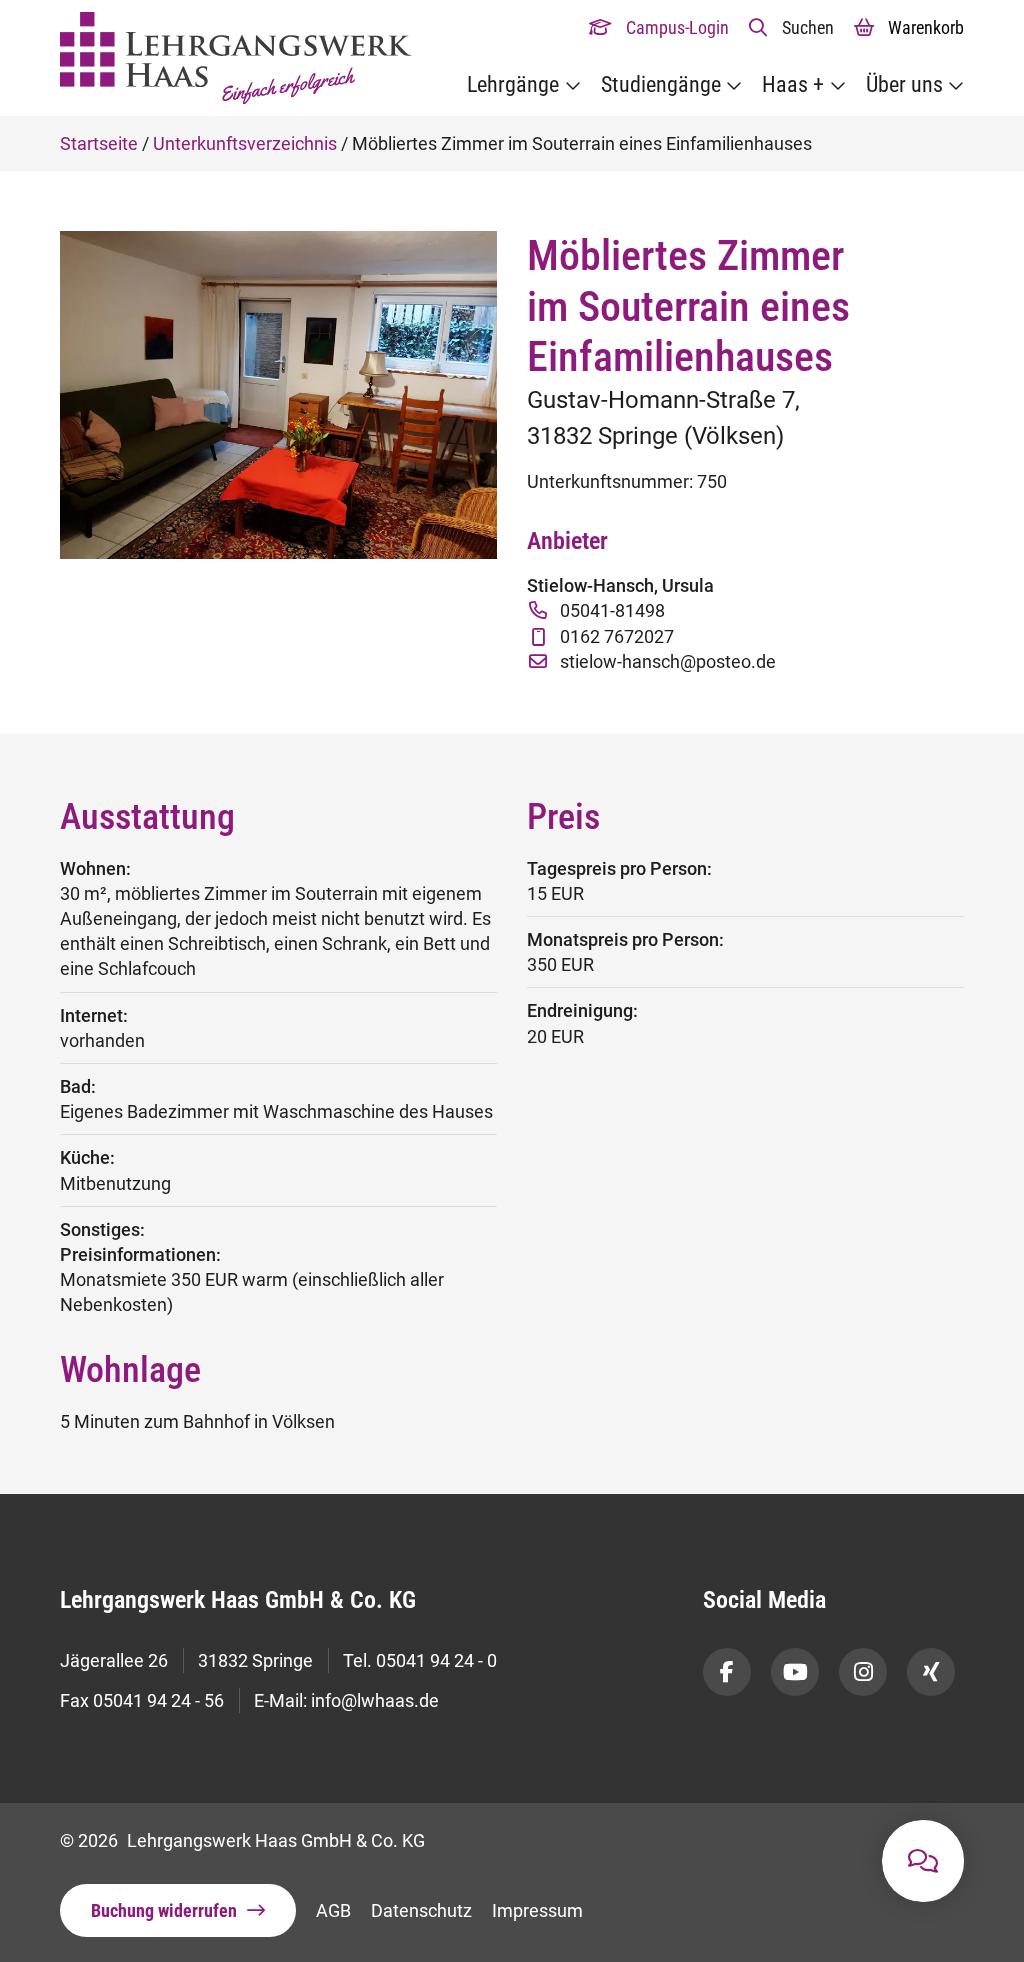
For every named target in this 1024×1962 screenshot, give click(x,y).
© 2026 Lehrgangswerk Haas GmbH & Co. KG (242, 1840)
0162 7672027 (617, 636)
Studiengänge (661, 84)
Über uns (904, 84)
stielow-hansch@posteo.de (668, 661)
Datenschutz (421, 1910)
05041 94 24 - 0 (436, 1660)
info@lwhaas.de (375, 1700)
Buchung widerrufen (164, 1910)
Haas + (793, 84)
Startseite (99, 143)
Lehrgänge (513, 84)
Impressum (537, 1910)
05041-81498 (612, 610)
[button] (791, 27)
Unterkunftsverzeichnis (245, 143)
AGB (333, 1910)
